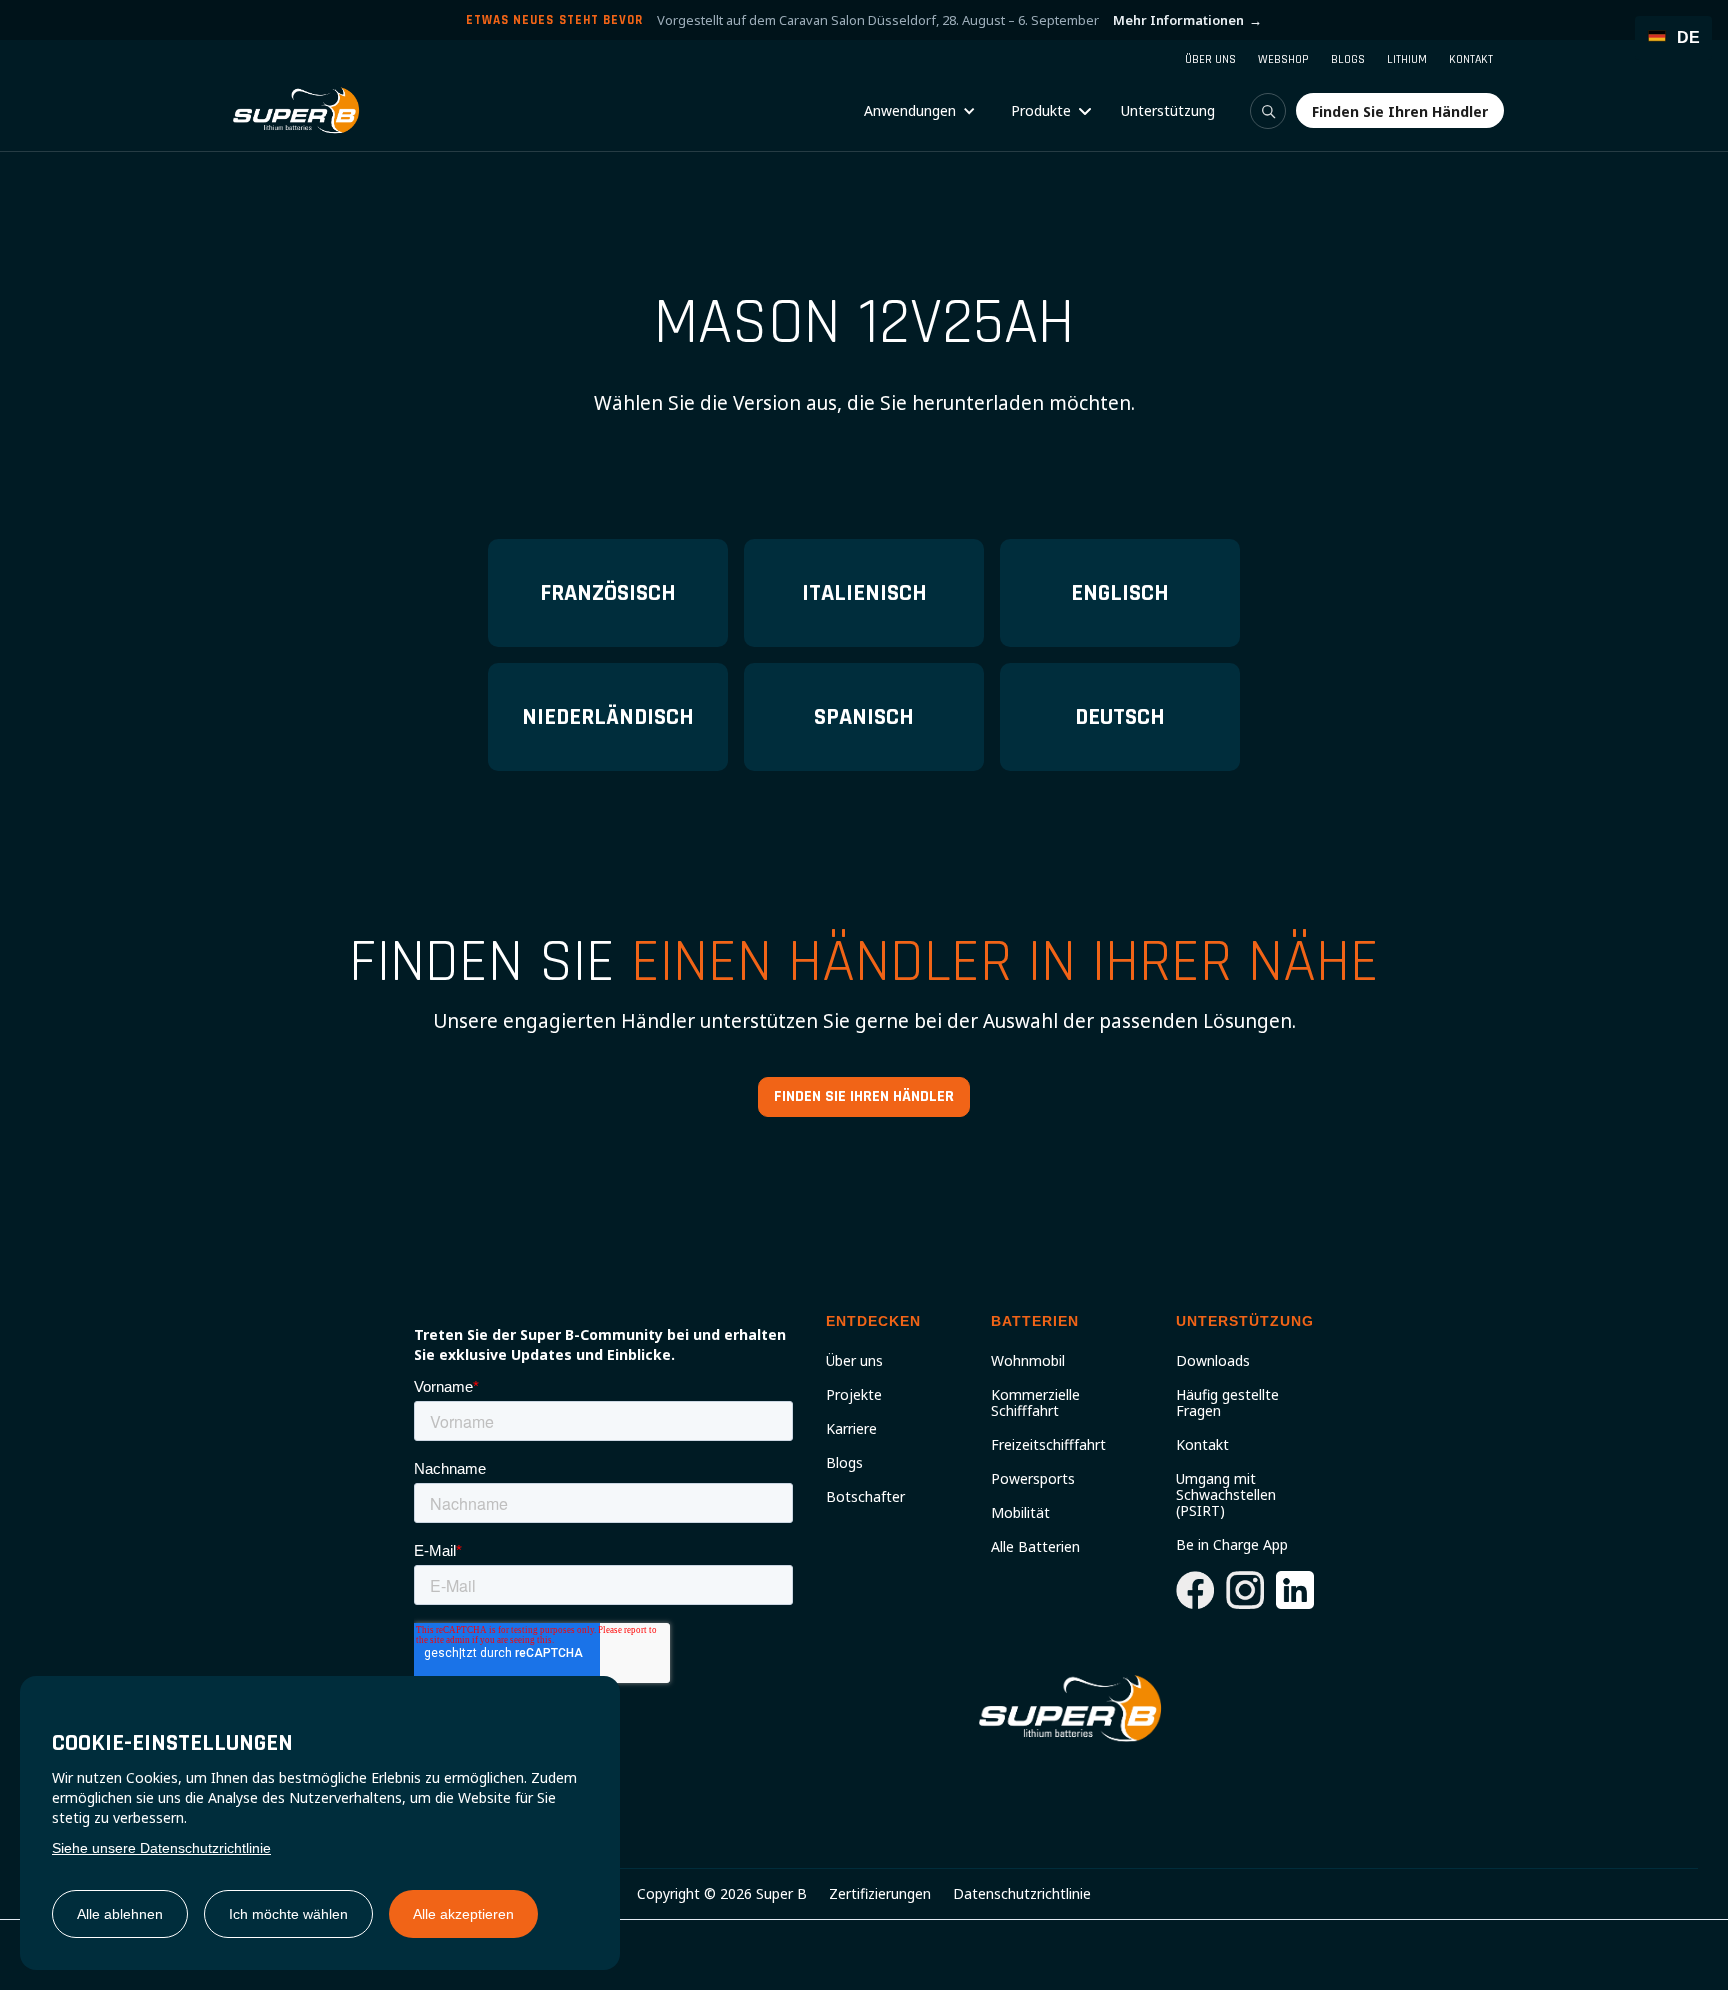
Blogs (844, 1463)
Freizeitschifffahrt (1048, 1445)
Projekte (854, 1395)
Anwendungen (910, 110)
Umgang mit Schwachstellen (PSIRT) (1226, 1495)
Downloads (1213, 1361)
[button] (920, 111)
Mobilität (1020, 1513)
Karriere (851, 1429)
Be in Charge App (1232, 1545)
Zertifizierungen (880, 1894)
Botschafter (865, 1497)
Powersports (1033, 1479)
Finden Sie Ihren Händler (864, 1096)
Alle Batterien (1035, 1547)
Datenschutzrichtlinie (1022, 1894)
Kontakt (1202, 1445)
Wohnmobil (1028, 1361)
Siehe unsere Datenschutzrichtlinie (161, 1848)
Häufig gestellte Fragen (1227, 1403)
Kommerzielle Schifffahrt (1035, 1403)
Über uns (854, 1361)
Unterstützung (1168, 110)
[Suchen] (1268, 111)
